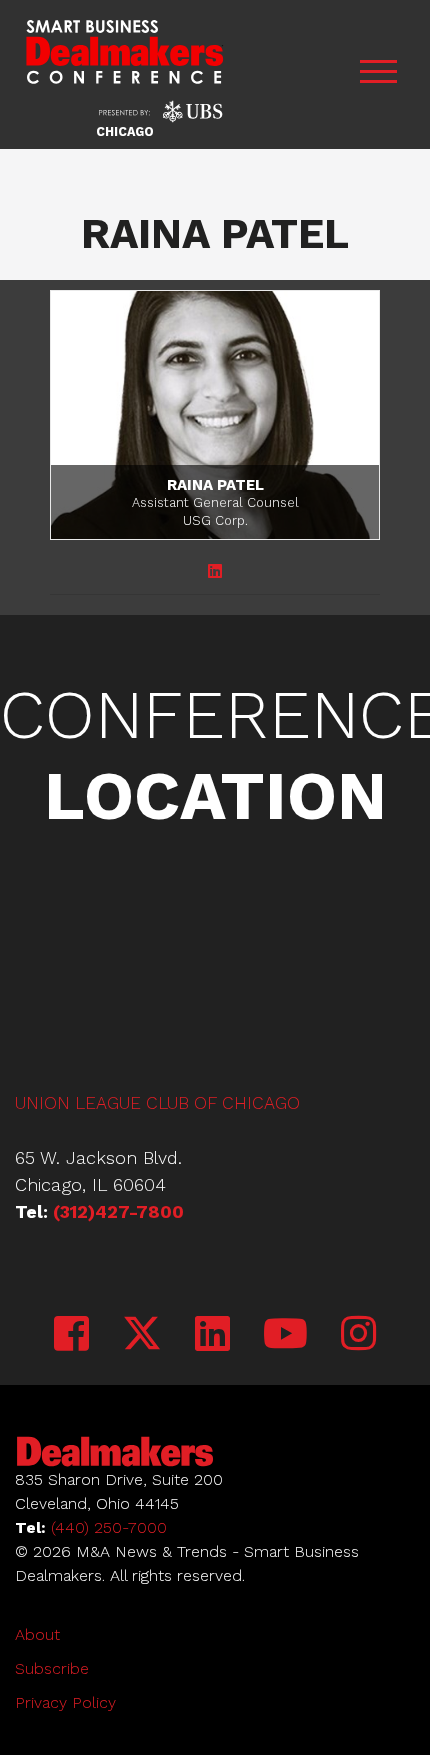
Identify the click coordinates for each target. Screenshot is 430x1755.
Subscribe (52, 1668)
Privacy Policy (65, 1702)
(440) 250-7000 (109, 1527)
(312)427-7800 (118, 1211)
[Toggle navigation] (378, 74)
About (37, 1634)
